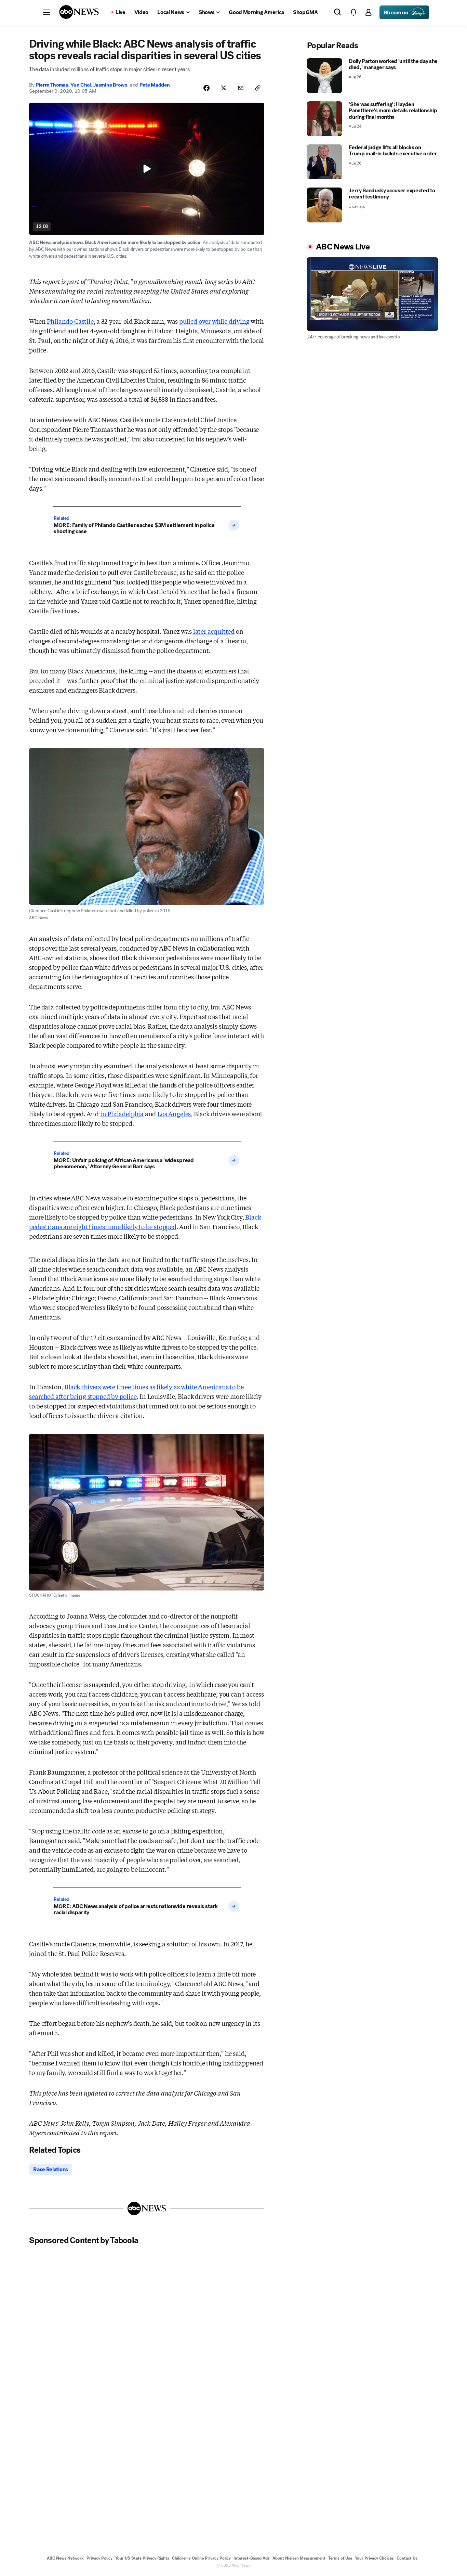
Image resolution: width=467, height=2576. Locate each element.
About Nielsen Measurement (299, 2558)
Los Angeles (174, 1113)
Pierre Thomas (52, 85)
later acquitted (214, 631)
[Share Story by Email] (241, 88)
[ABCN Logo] (79, 12)
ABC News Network (65, 2558)
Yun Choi (81, 85)
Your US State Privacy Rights (142, 2558)
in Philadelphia (122, 1113)
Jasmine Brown (110, 85)
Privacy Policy (99, 2558)
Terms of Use (340, 2558)
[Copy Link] (258, 88)
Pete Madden (155, 85)
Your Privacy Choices (374, 2558)
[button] (46, 12)
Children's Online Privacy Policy (201, 2558)
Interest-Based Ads (252, 2558)
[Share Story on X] (224, 88)
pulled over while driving (214, 321)
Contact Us (407, 2558)
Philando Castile (70, 321)
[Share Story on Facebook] (206, 88)
